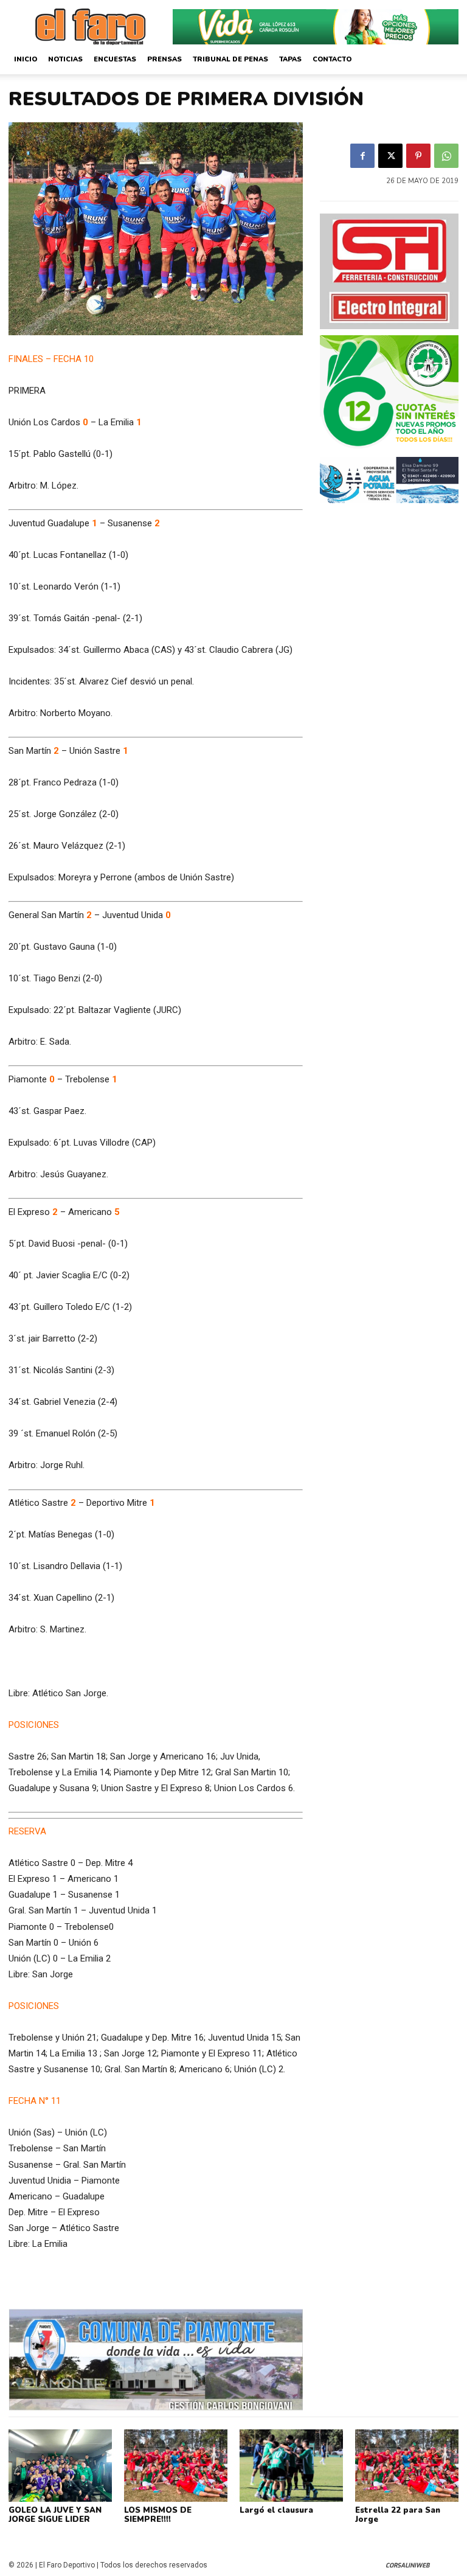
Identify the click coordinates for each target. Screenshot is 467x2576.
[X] (390, 156)
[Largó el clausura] (291, 2466)
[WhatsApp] (446, 156)
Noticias (65, 59)
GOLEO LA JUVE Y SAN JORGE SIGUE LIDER (55, 2515)
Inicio (26, 59)
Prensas (164, 59)
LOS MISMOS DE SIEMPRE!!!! (158, 2515)
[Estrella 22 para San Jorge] (407, 2466)
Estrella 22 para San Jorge (398, 2515)
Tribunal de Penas (230, 59)
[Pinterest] (418, 156)
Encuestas (115, 59)
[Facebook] (362, 156)
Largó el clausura (276, 2510)
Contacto (332, 59)
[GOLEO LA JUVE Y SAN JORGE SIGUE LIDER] (60, 2466)
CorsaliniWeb (407, 2565)
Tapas (290, 59)
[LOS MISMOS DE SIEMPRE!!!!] (176, 2466)
